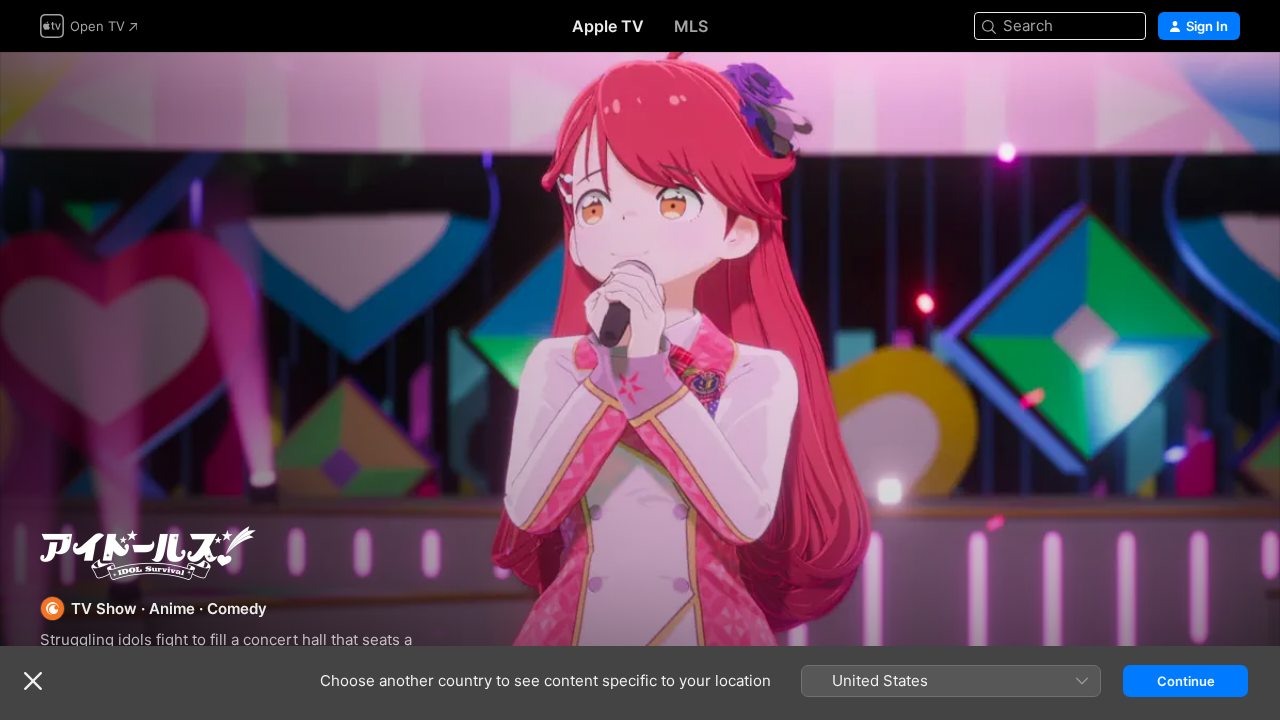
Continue (1186, 681)
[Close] (33, 681)
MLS (691, 26)
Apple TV (608, 26)
